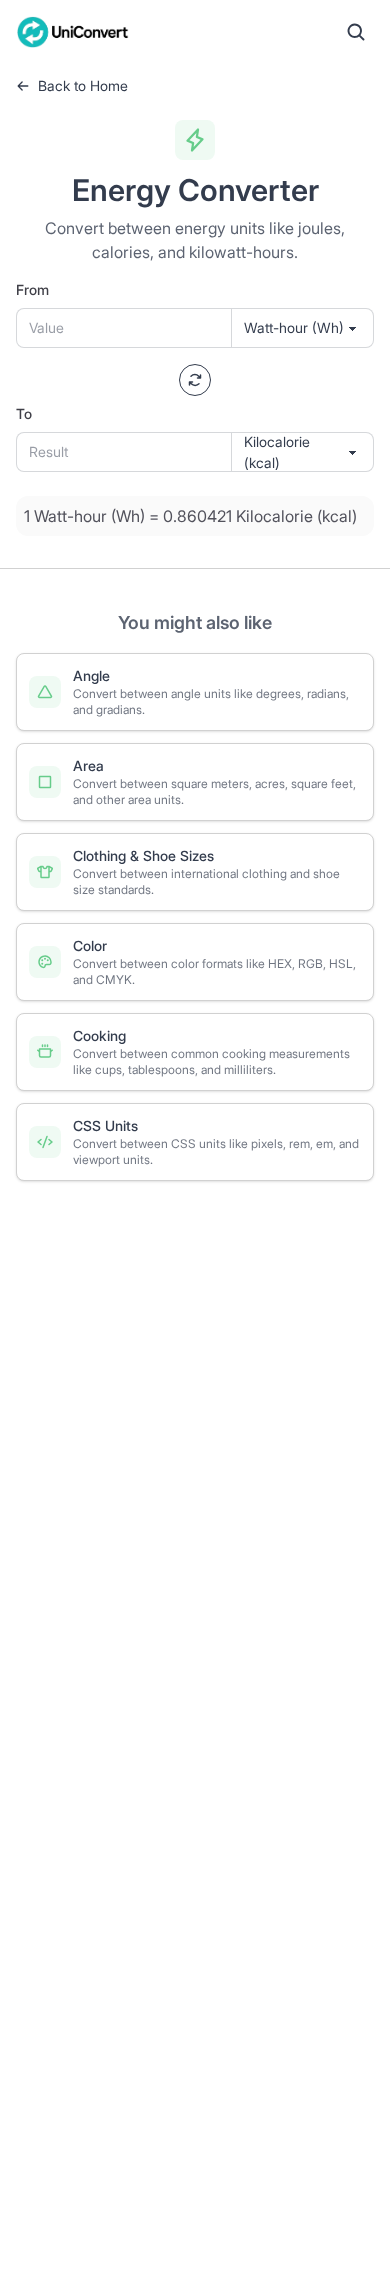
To (24, 413)
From (32, 289)
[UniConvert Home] (73, 32)
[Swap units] (195, 380)
